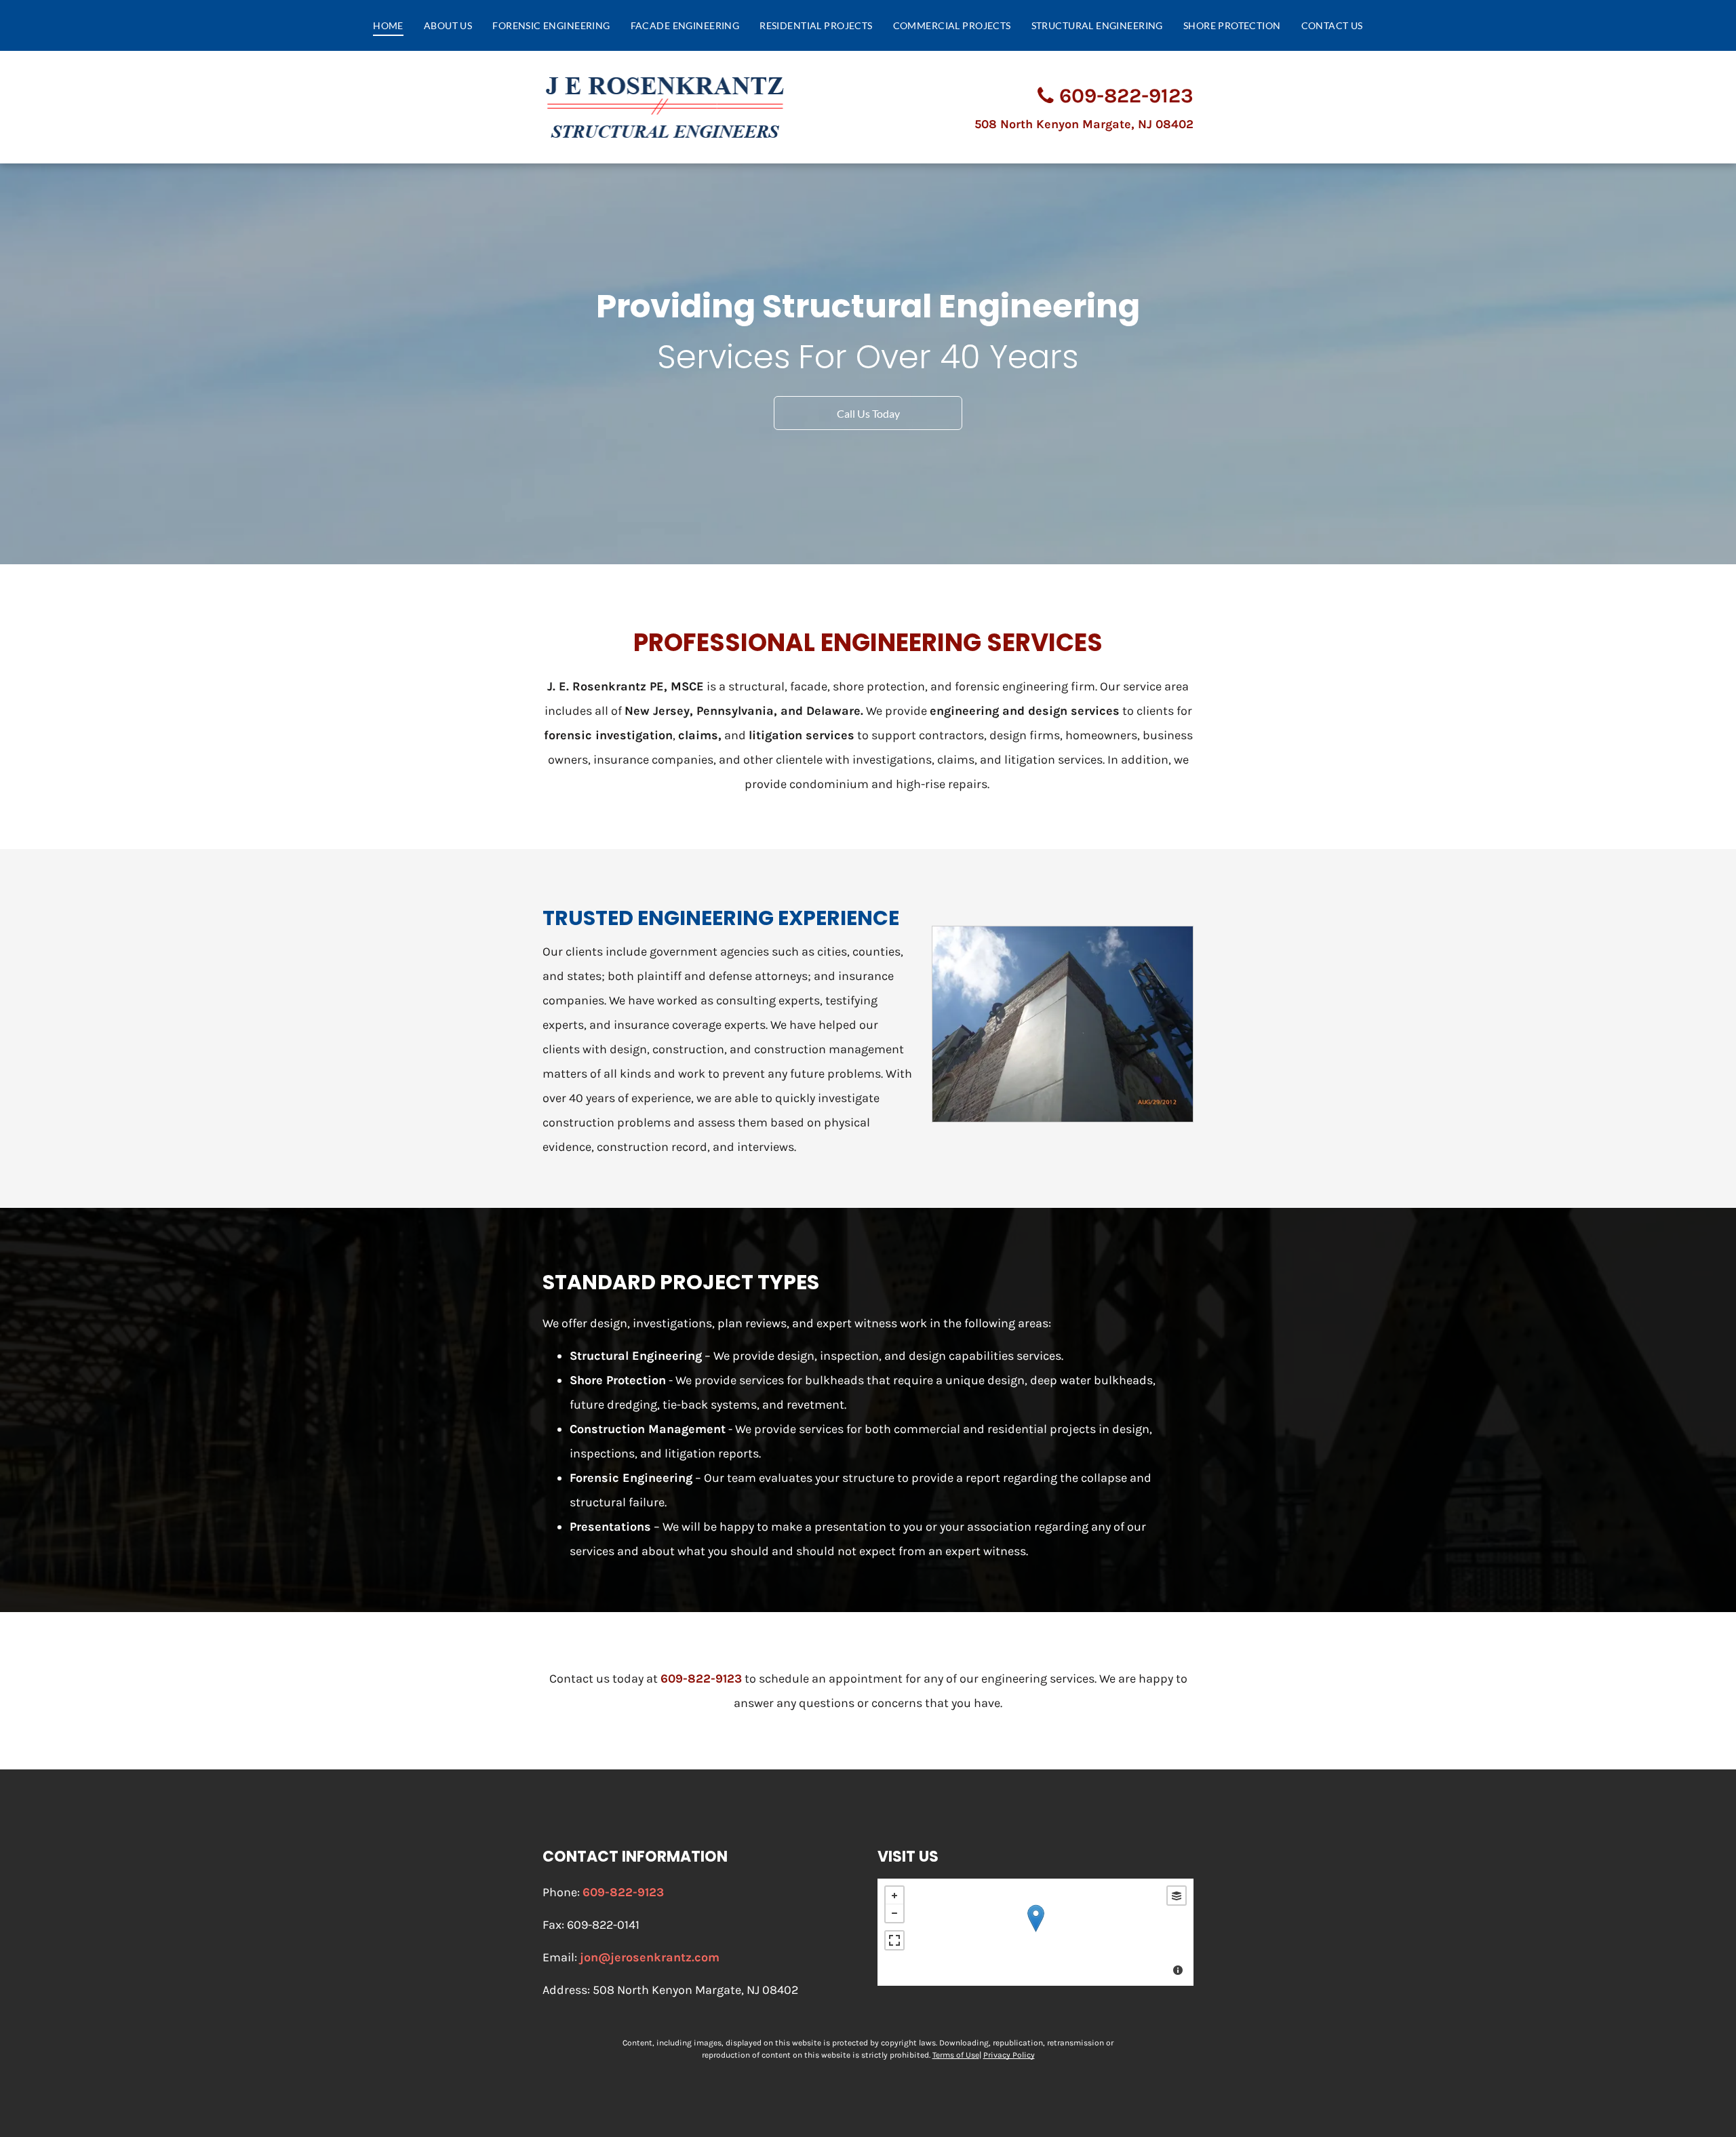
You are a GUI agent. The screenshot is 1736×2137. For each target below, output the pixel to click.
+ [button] (894, 1896)
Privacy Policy (1009, 2055)
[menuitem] (388, 25)
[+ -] (1035, 1932)
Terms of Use (956, 2055)
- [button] (894, 1913)
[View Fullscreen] (894, 1940)
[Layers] (1177, 1896)
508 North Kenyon (1084, 124)
